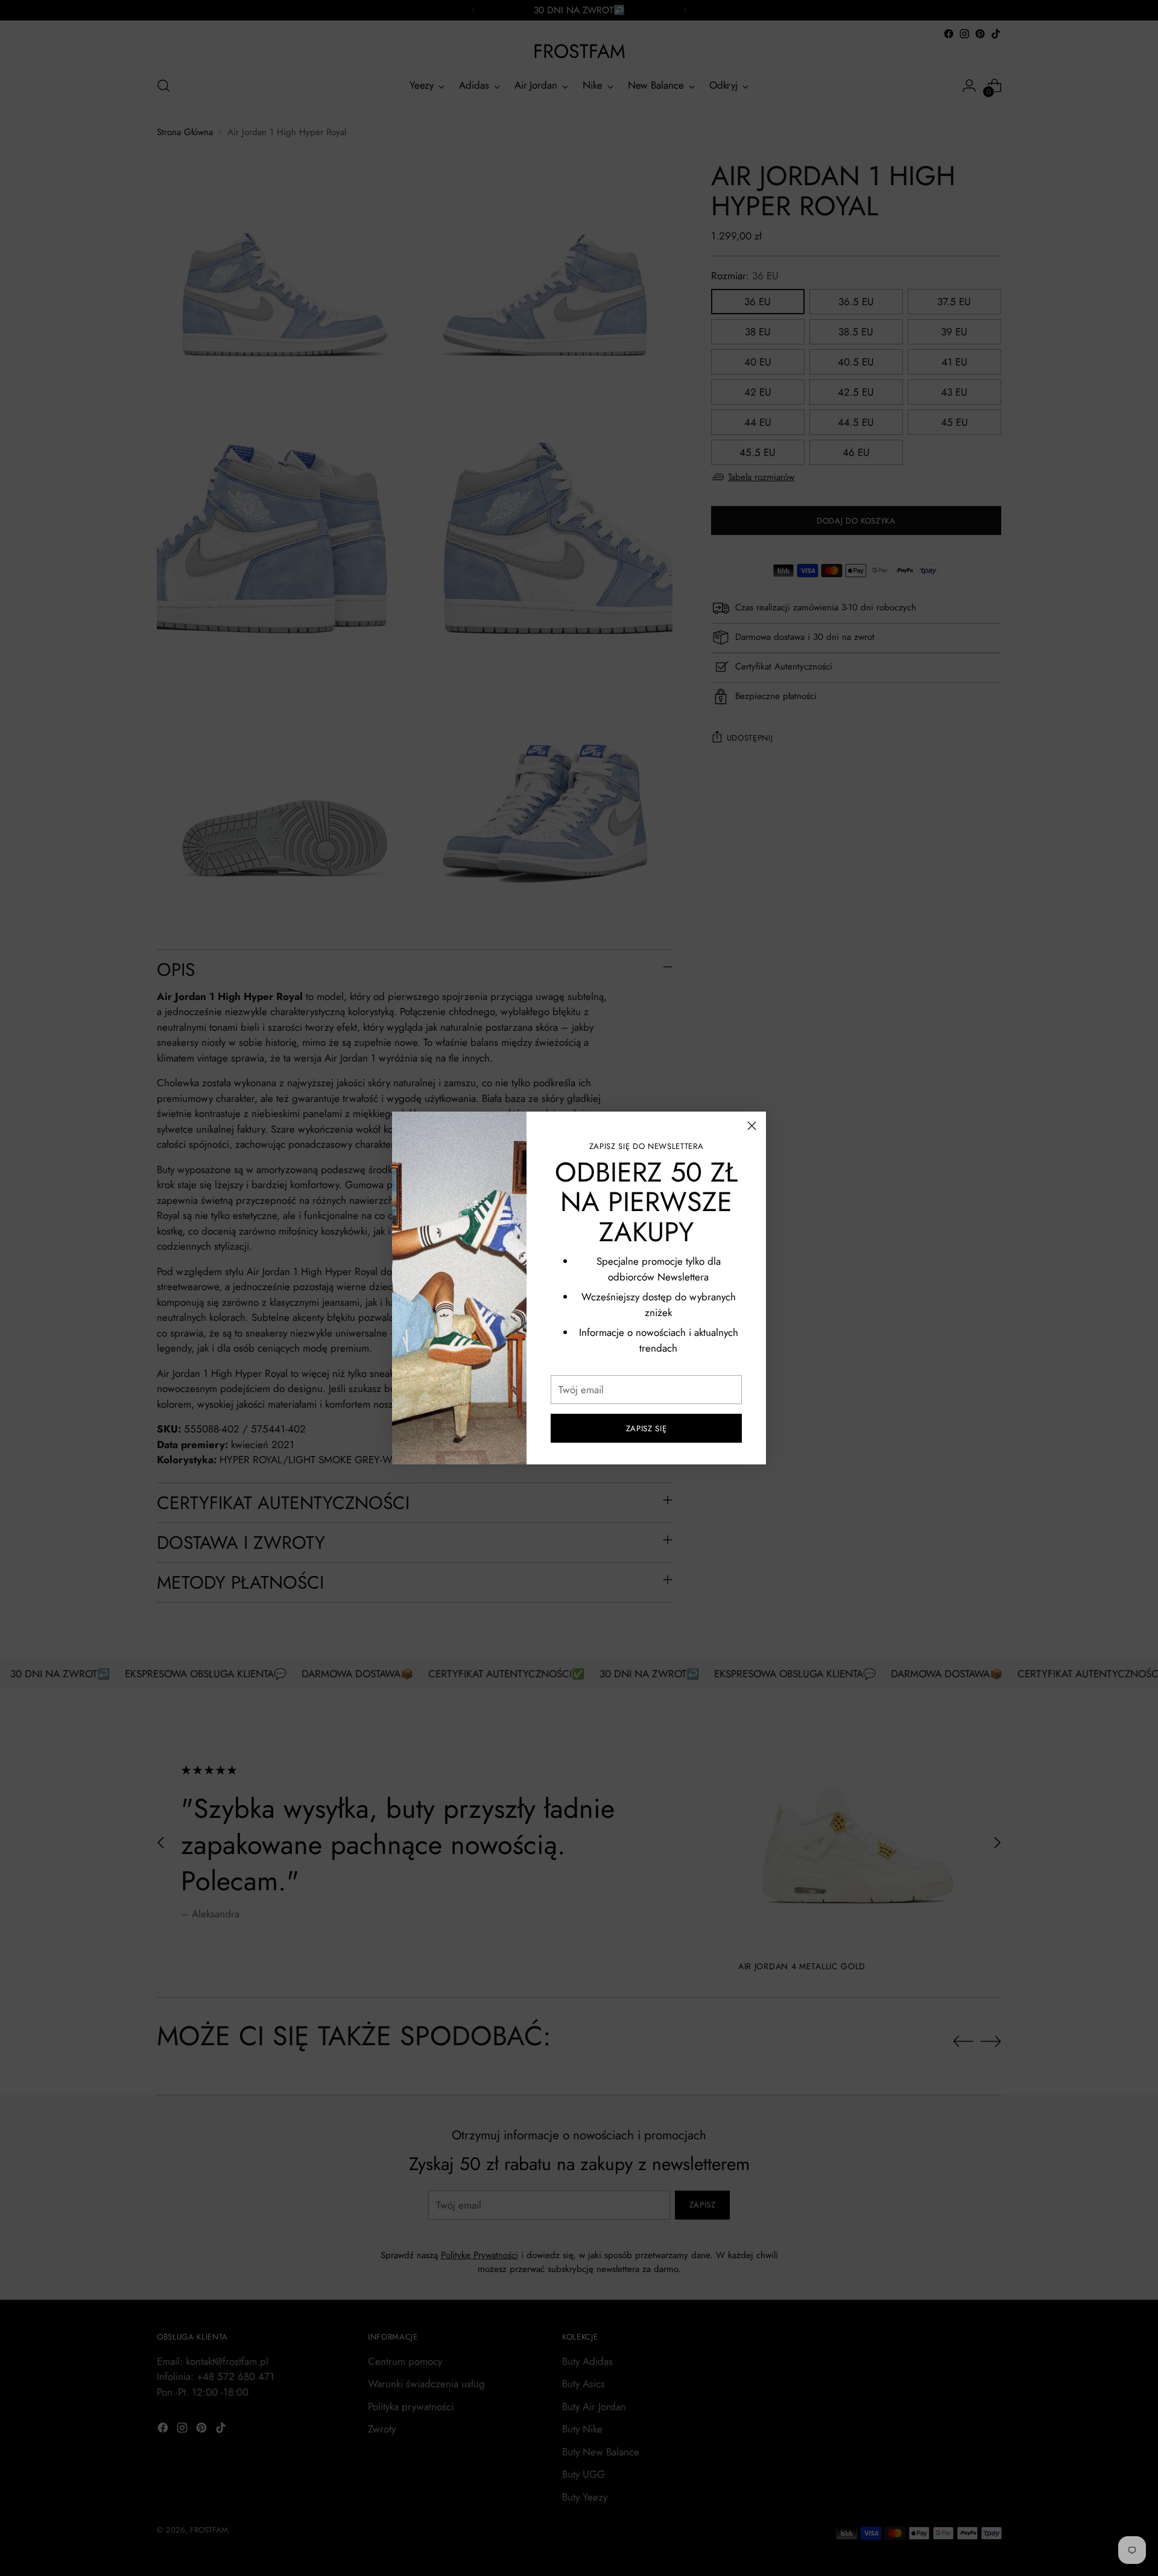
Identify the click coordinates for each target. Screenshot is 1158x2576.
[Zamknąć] (752, 1126)
